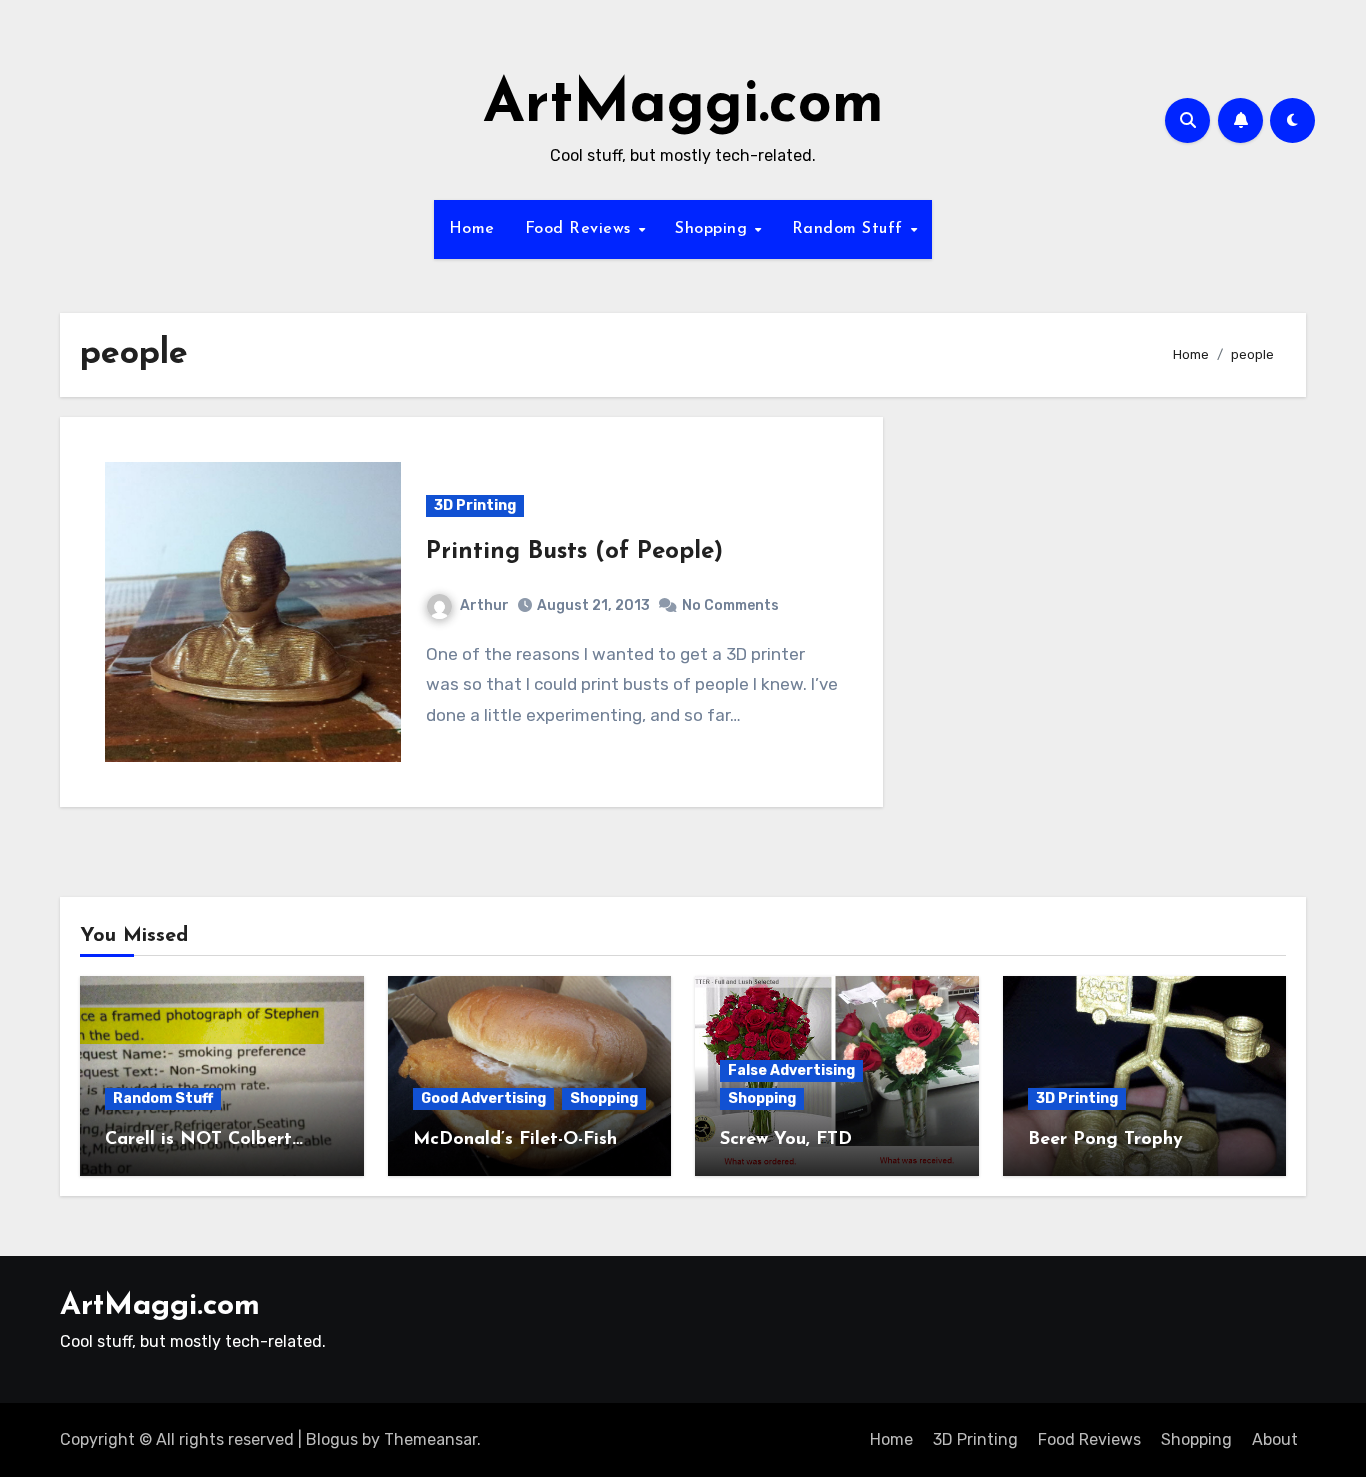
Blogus (332, 1439)
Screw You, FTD (786, 1140)
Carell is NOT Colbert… (204, 1140)
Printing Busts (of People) (574, 552)
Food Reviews (581, 229)
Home (472, 229)
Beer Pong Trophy (1105, 1140)
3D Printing (475, 505)
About (1275, 1439)
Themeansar (430, 1439)
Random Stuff (850, 229)
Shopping (714, 229)
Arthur (484, 605)
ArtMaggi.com (683, 106)
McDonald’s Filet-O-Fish (515, 1140)
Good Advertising (483, 1098)
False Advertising (791, 1070)
